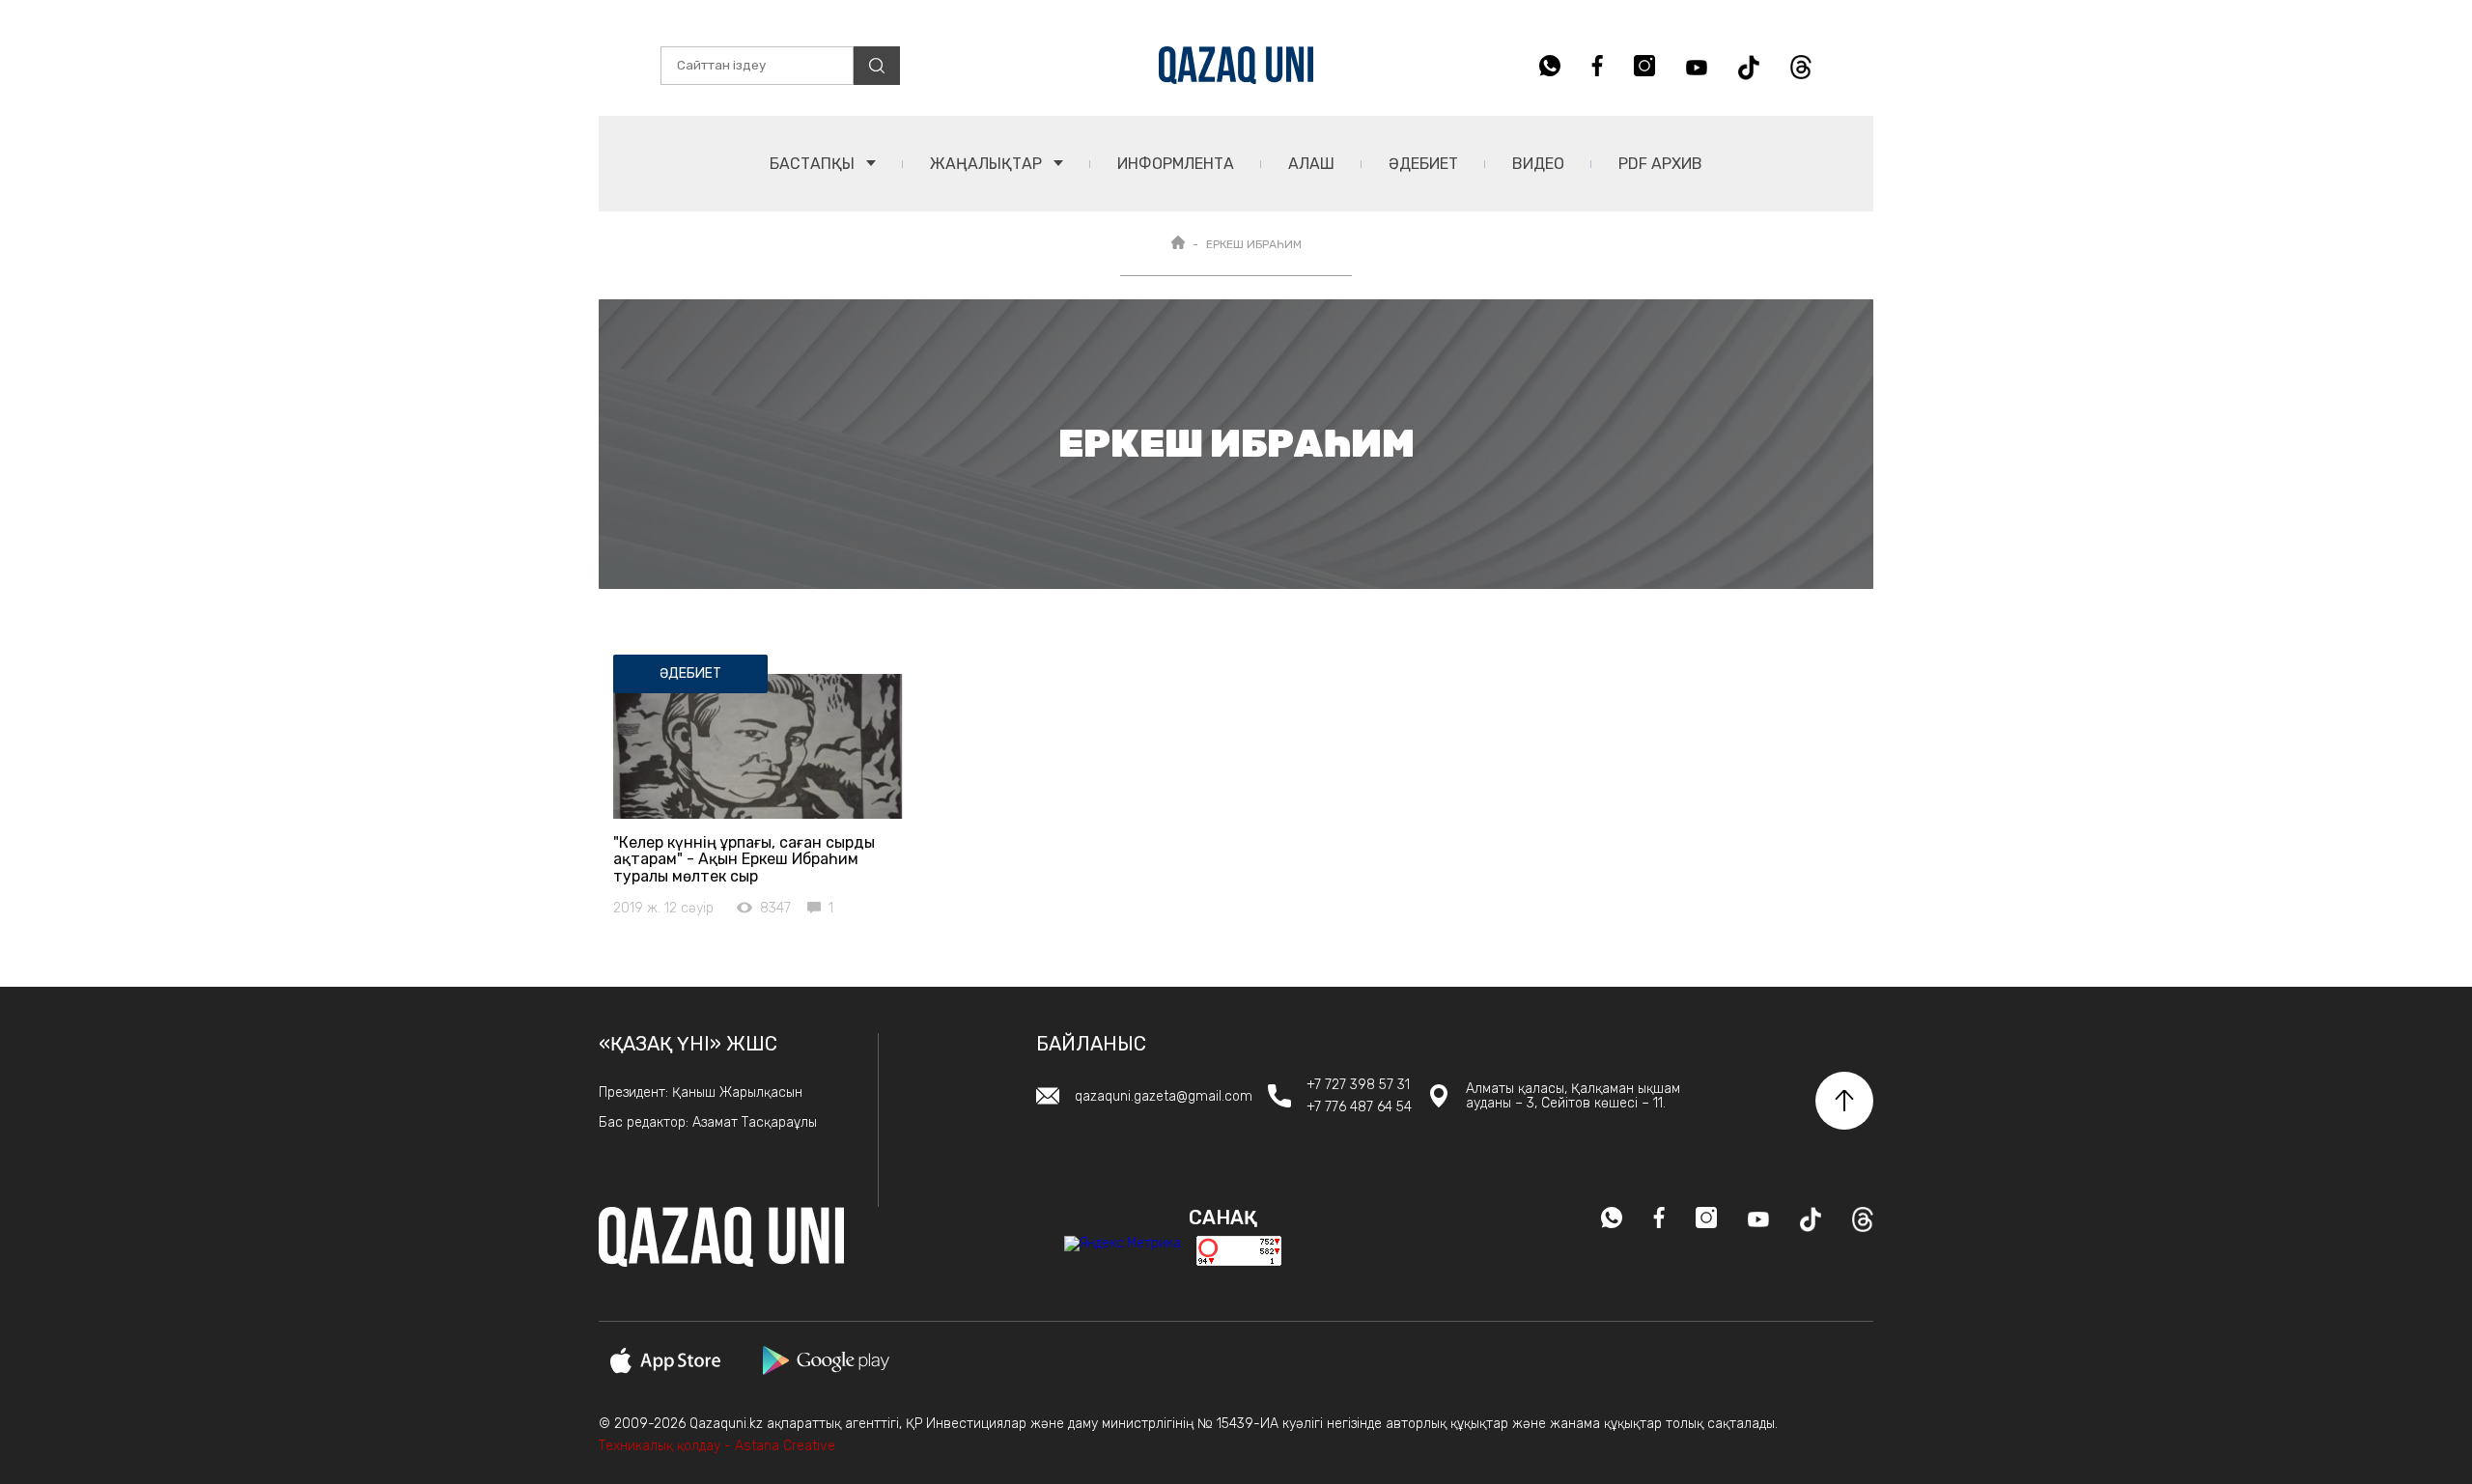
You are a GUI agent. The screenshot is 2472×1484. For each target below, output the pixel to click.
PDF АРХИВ (1660, 164)
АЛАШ (1311, 164)
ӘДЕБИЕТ (1423, 164)
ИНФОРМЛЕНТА (1176, 164)
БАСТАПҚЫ (814, 164)
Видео (1538, 164)
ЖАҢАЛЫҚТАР (988, 164)
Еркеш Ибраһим (1254, 244)
